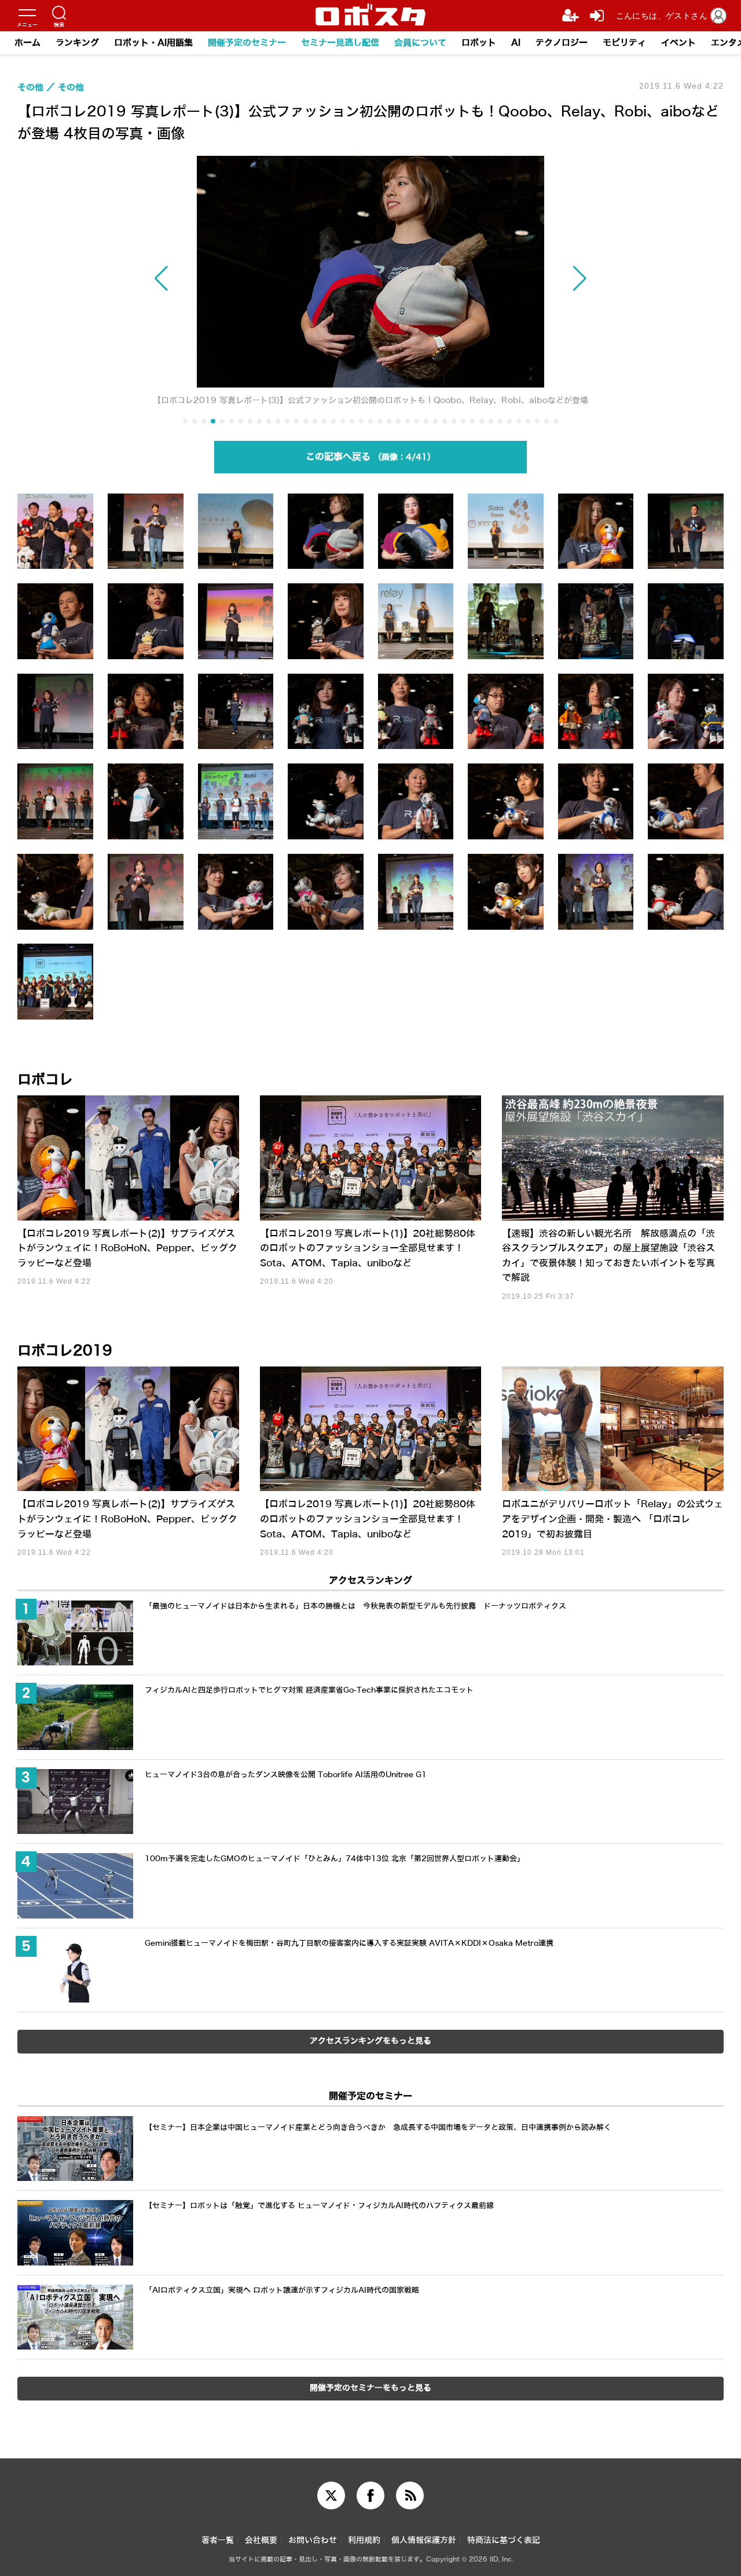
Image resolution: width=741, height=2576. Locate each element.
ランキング (77, 43)
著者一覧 (218, 2540)
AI (516, 43)
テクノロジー (562, 43)
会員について (420, 43)
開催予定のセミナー (247, 43)
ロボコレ (45, 1080)
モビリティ (624, 43)
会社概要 (261, 2540)
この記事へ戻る (366, 457)
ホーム (27, 43)
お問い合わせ (313, 2540)
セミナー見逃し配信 (340, 43)
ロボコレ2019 (65, 1351)
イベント (678, 43)
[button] (211, 279)
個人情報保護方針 (424, 2540)
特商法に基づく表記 (504, 2540)
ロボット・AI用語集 (153, 43)
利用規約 (364, 2540)
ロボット (479, 43)
